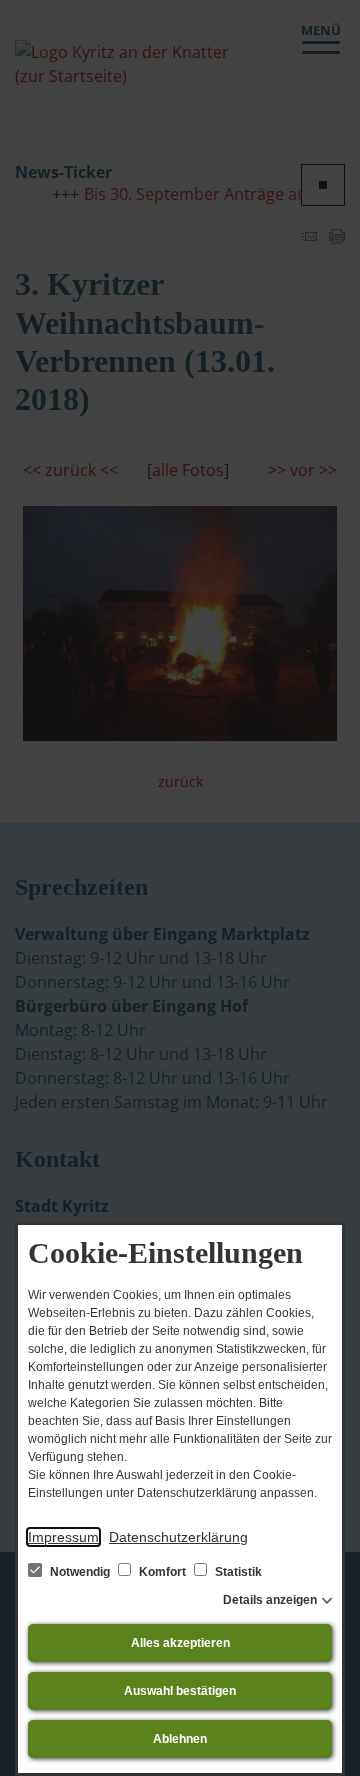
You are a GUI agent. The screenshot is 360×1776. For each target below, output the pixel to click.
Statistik (237, 1572)
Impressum (63, 1537)
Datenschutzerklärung (178, 1537)
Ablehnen (180, 1739)
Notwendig (80, 1572)
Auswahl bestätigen (180, 1691)
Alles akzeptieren (180, 1643)
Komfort (162, 1572)
